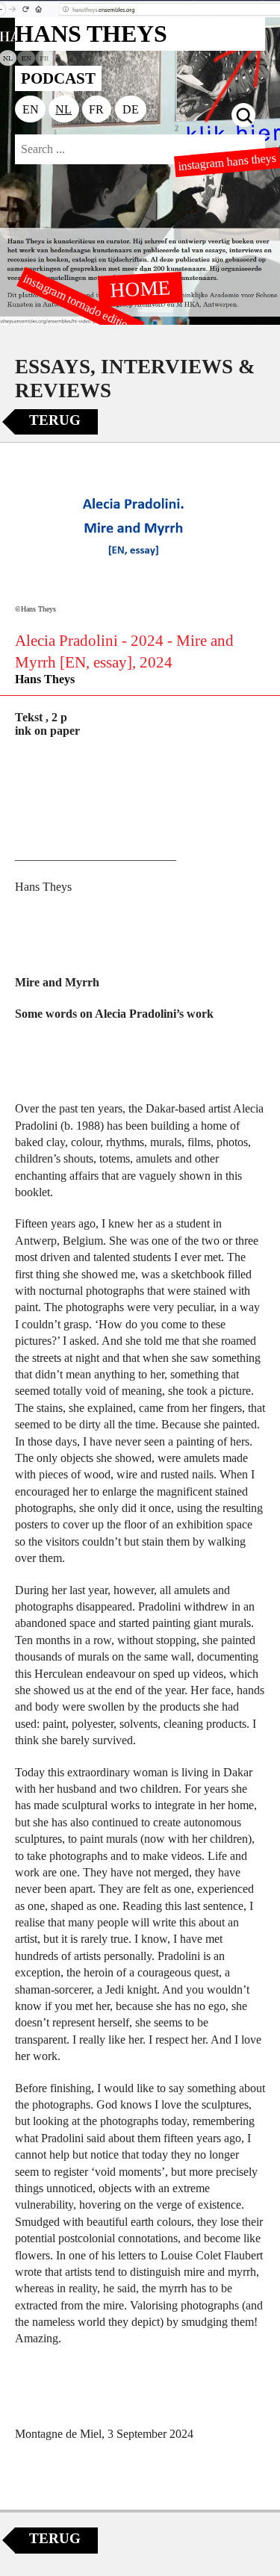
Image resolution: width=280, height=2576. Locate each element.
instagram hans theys (228, 162)
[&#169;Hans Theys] (140, 532)
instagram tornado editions (81, 304)
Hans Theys (45, 679)
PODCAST (58, 78)
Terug (55, 420)
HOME (140, 288)
